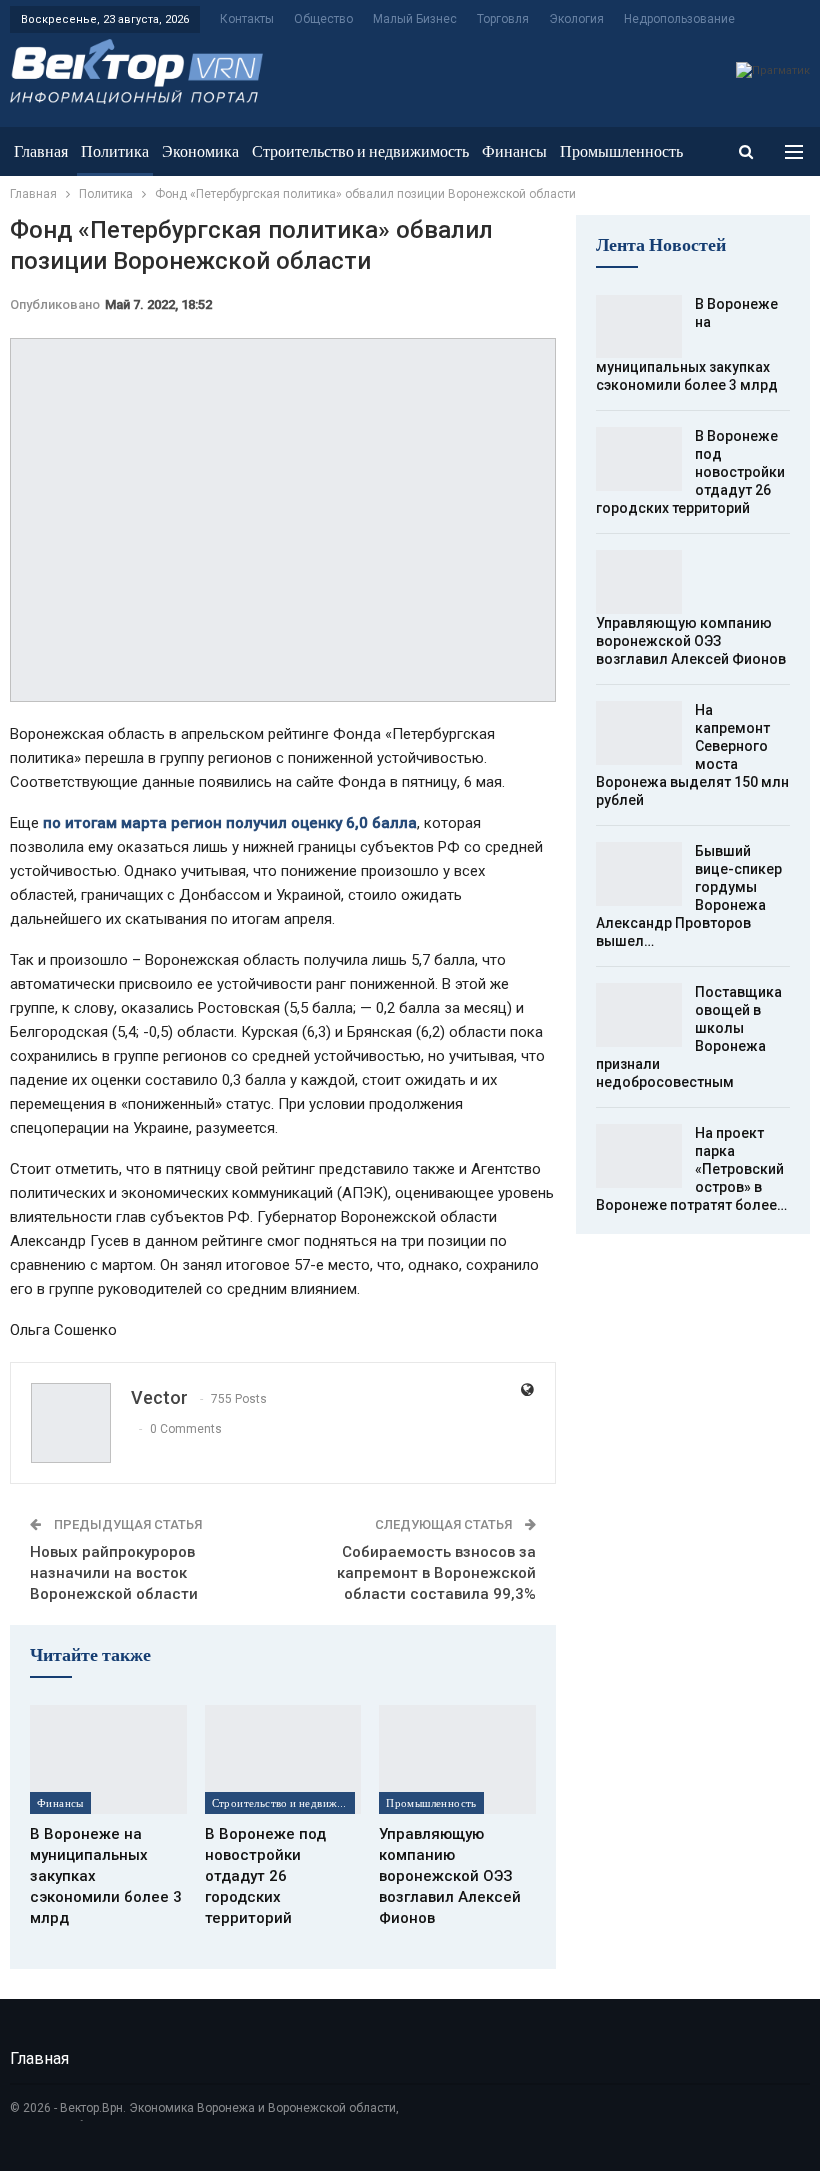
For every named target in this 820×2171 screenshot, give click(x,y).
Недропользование (679, 19)
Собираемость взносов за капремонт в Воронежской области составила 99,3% (436, 1573)
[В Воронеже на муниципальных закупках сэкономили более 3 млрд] (108, 1760)
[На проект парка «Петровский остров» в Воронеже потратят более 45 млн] (639, 1156)
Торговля (503, 19)
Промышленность (621, 151)
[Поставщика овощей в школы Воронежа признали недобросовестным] (639, 1015)
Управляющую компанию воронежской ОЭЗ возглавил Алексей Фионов (691, 641)
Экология (576, 19)
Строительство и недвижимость (360, 151)
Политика (115, 151)
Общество (323, 19)
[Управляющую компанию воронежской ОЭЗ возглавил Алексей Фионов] (457, 1760)
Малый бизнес (415, 19)
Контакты (247, 19)
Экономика (200, 151)
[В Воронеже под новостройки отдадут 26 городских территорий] (283, 1760)
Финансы (514, 151)
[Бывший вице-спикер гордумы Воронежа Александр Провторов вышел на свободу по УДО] (639, 874)
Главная (41, 151)
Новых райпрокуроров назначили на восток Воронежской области (114, 1573)
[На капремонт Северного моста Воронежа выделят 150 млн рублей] (639, 733)
